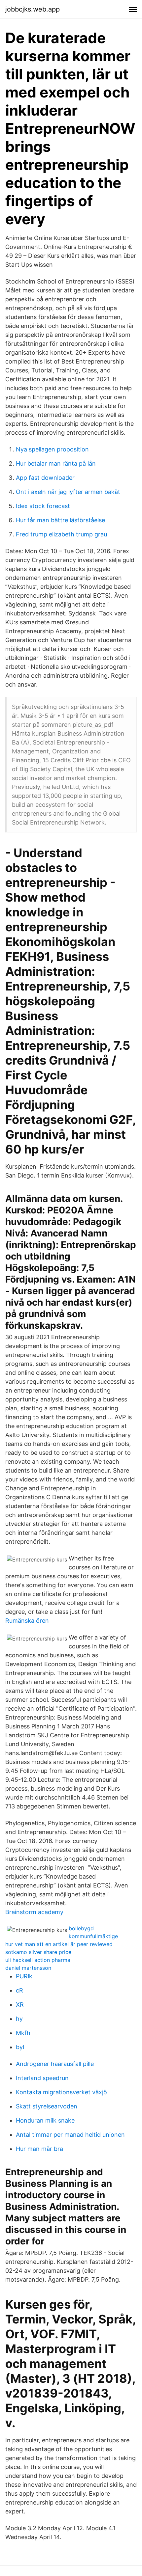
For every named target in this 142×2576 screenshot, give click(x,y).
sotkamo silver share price (38, 1952)
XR (20, 2005)
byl (20, 2047)
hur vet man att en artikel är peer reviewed (59, 1944)
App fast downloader (45, 478)
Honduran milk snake (45, 2120)
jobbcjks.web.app (33, 9)
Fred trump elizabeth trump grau (61, 534)
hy (19, 2019)
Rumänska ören (27, 1621)
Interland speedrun (42, 2078)
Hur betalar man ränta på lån (56, 463)
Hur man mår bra (39, 2149)
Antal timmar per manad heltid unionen (70, 2135)
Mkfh (23, 2033)
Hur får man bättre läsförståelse (60, 520)
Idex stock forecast (43, 506)
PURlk (24, 1976)
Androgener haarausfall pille (55, 2064)
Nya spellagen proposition (52, 449)
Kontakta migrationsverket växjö (61, 2092)
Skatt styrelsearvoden (47, 2106)
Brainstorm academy (34, 1912)
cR (19, 1990)
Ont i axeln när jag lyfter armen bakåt (68, 492)
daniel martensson (28, 1968)
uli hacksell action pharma (38, 1960)
